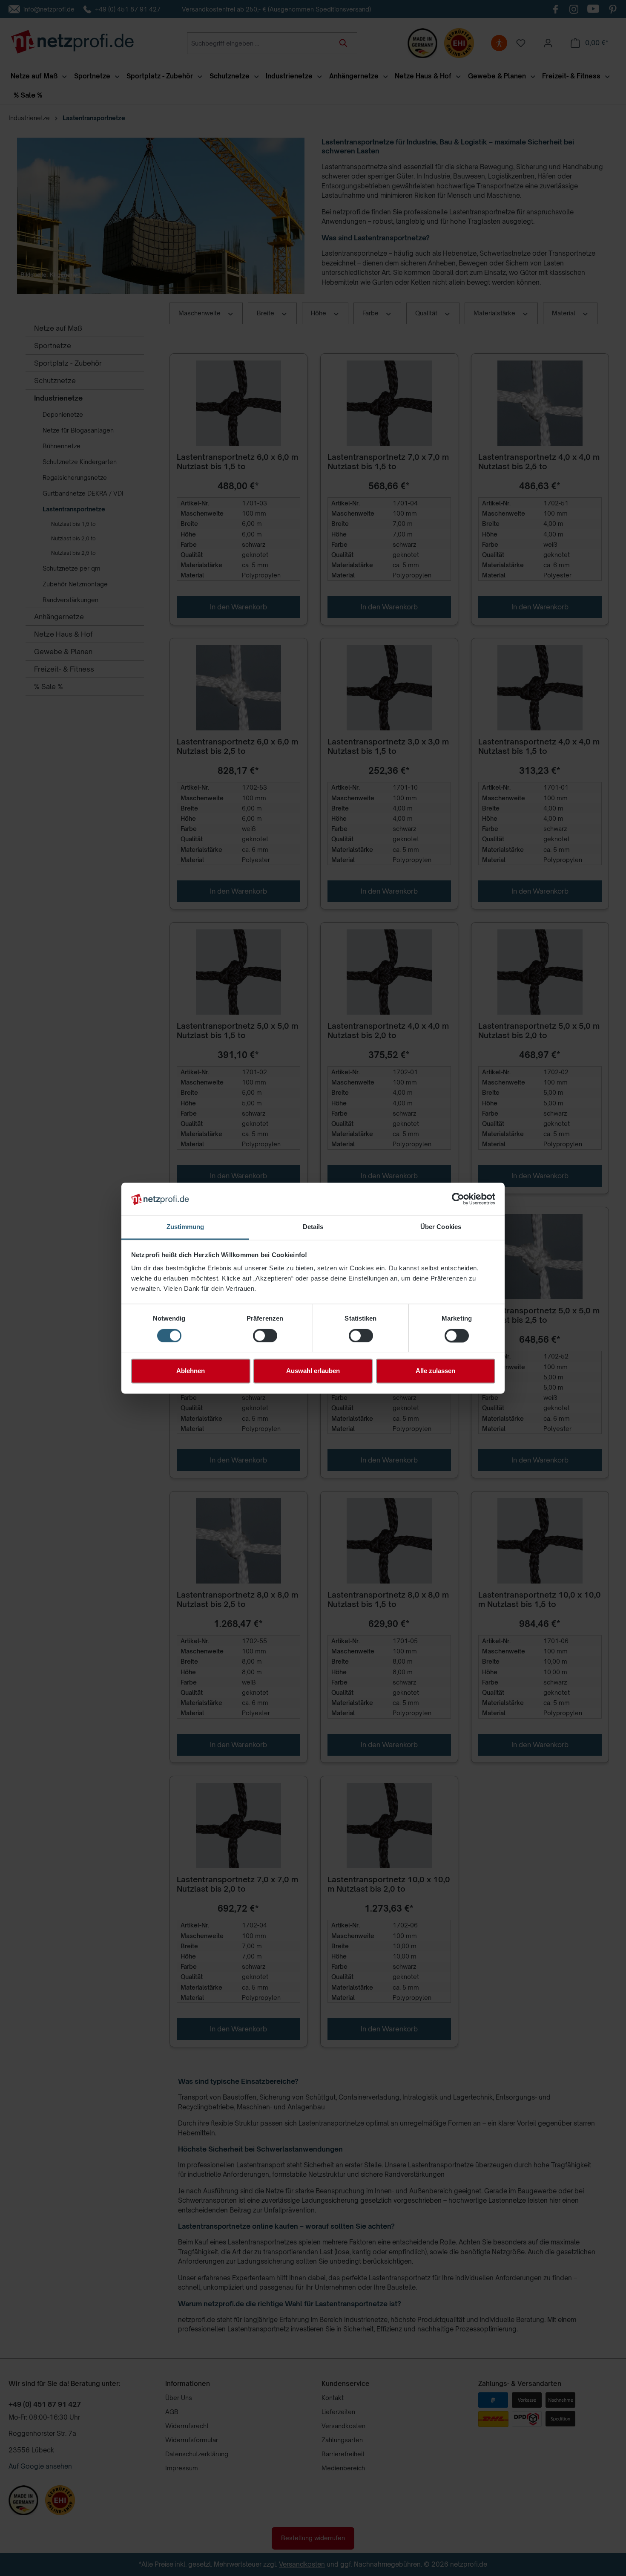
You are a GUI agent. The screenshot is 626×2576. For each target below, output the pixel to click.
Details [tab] (313, 1227)
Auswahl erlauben (313, 1371)
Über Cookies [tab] (441, 1227)
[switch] (265, 1336)
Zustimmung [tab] (185, 1227)
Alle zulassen (435, 1371)
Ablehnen (191, 1371)
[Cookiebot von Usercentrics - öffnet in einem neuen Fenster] (458, 1199)
